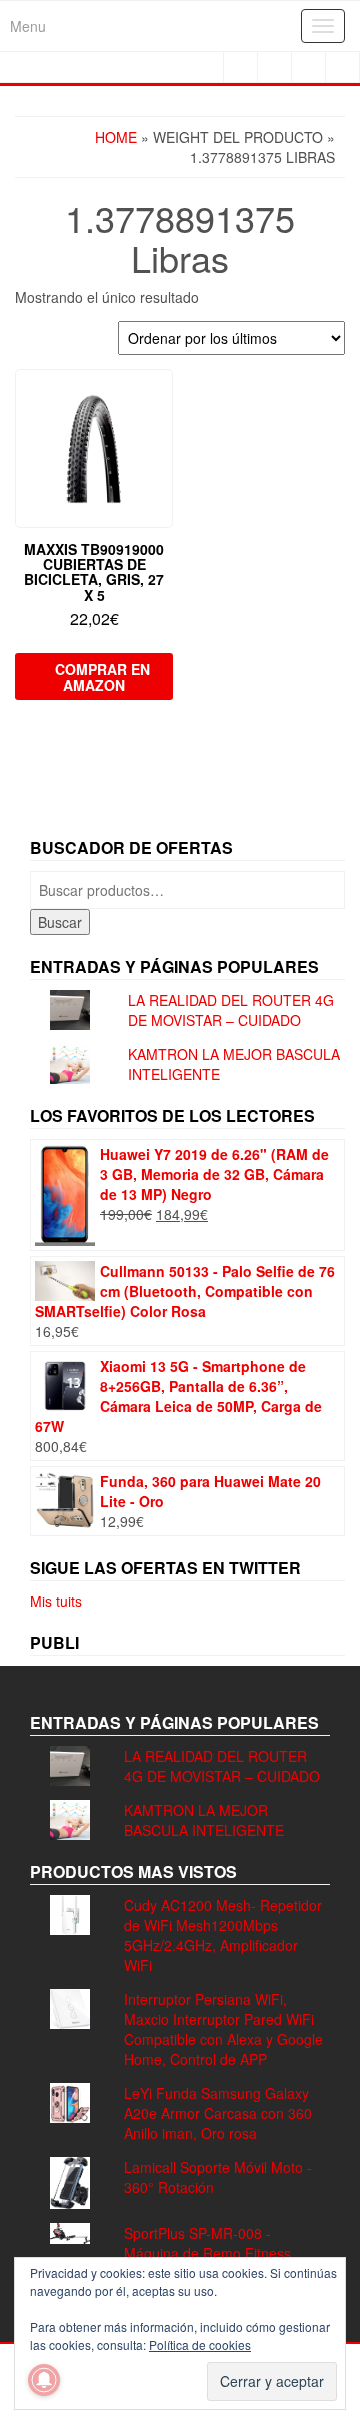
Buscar (60, 922)
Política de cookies (200, 2344)
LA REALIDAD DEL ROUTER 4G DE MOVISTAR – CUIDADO (231, 1010)
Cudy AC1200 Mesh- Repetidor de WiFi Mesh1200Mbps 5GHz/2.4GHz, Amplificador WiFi (223, 1935)
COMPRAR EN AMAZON (102, 677)
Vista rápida (163, 398)
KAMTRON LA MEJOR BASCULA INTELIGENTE (204, 1820)
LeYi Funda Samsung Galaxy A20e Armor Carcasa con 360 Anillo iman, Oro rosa (218, 2113)
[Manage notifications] (44, 2380)
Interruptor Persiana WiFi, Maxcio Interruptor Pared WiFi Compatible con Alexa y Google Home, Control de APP (223, 2029)
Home (116, 137)
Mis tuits (56, 1601)
